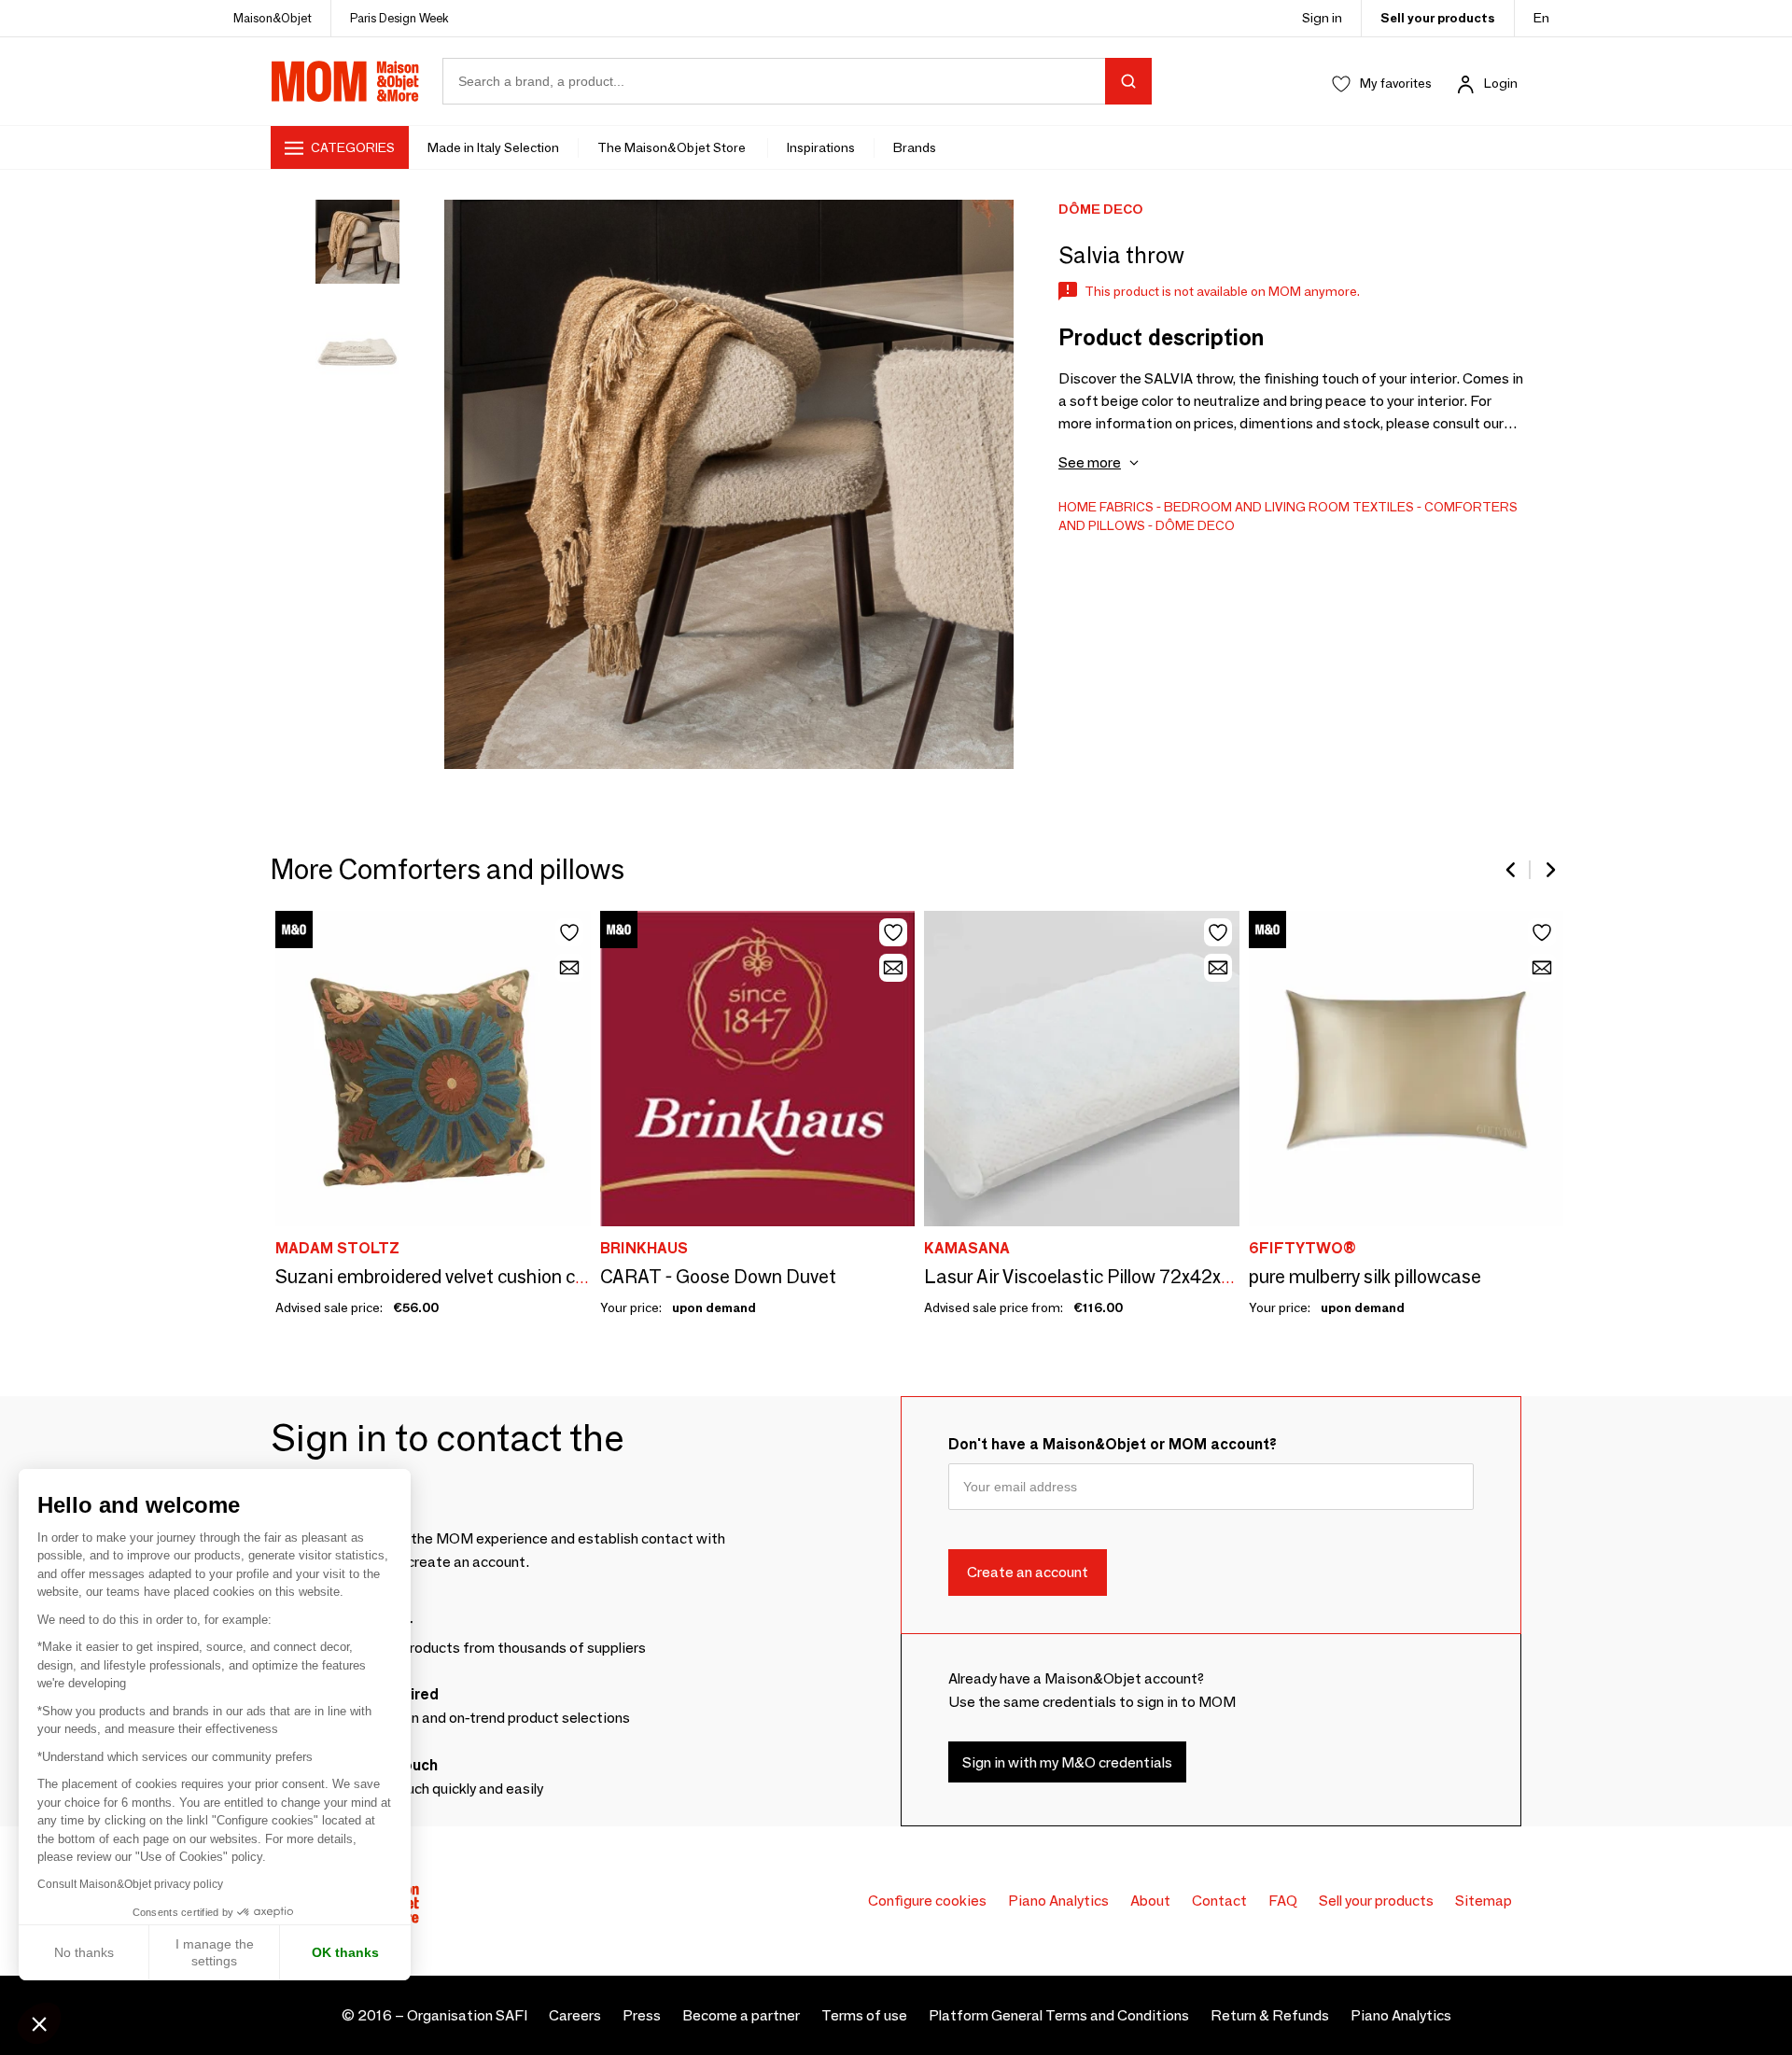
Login (1501, 83)
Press (642, 2015)
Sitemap (1484, 1901)
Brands (915, 147)
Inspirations (821, 147)
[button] (39, 2023)
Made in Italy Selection (493, 147)
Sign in (1322, 18)
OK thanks (345, 1952)
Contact (1219, 1901)
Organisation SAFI (467, 2015)
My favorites (1396, 83)
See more (1090, 462)
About (1150, 1901)
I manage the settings (215, 1952)
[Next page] (1549, 870)
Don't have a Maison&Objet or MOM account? (1113, 1444)
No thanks (84, 1952)
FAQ (1283, 1901)
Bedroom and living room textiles (1289, 507)
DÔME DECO (1195, 525)
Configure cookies (927, 1901)
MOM (345, 81)
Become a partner (741, 2015)
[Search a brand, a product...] (1128, 81)
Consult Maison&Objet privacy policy (130, 1884)
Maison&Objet (273, 18)
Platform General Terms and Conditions (1059, 2015)
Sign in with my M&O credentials (1067, 1762)
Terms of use (864, 2015)
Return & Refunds (1270, 2015)
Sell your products (1438, 18)
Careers (575, 2015)
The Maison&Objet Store (673, 147)
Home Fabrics (1106, 507)
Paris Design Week (399, 18)
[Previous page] (1512, 870)
